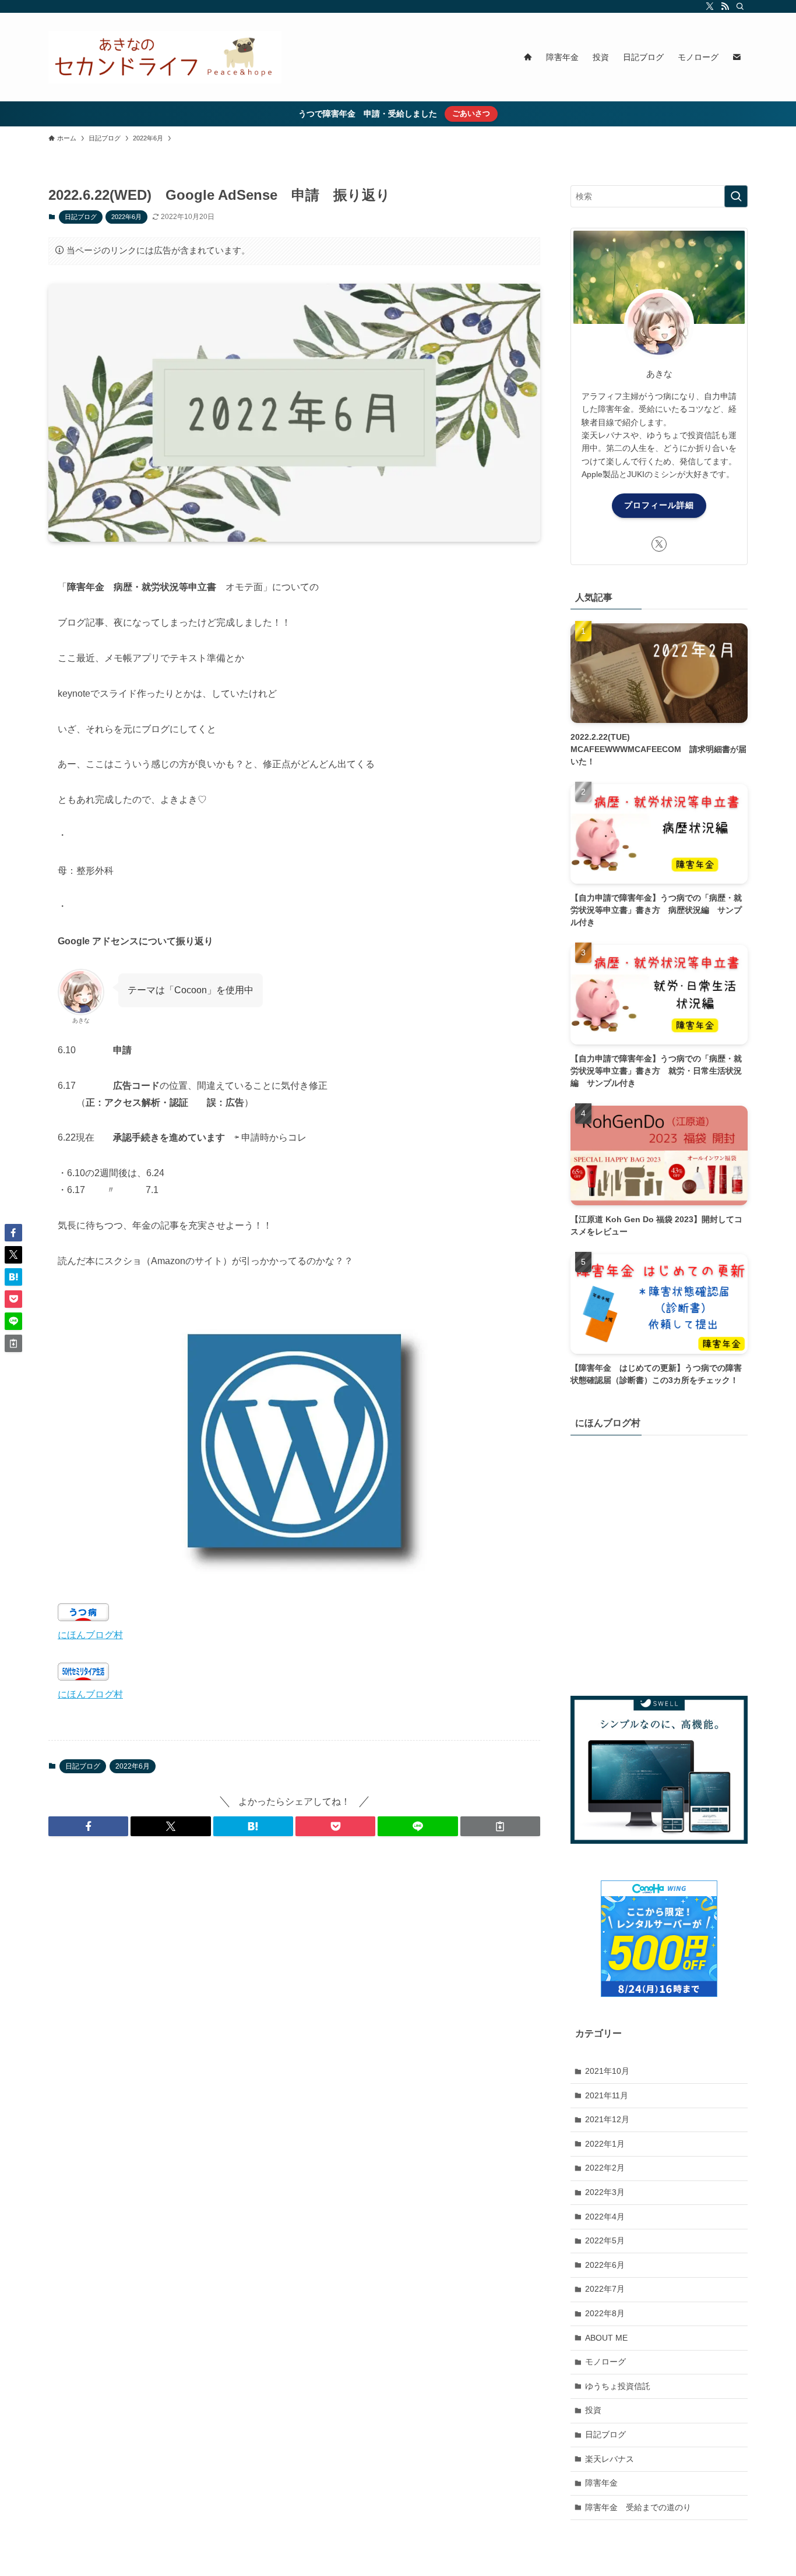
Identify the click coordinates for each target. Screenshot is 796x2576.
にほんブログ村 (90, 1635)
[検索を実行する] (736, 196)
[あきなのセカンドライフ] (165, 57)
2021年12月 (607, 2119)
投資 (593, 2410)
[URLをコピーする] (500, 1826)
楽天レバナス (610, 2458)
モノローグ (605, 2362)
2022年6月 (126, 217)
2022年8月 (605, 2313)
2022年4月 (605, 2216)
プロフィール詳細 (659, 505)
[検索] (740, 6)
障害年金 (601, 2483)
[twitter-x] (710, 6)
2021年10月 (607, 2071)
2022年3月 (605, 2192)
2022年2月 (605, 2168)
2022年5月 (605, 2240)
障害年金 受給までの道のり (638, 2507)
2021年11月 (607, 2095)
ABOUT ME (606, 2337)
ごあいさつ (471, 113)
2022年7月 (605, 2289)
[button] (88, 1826)
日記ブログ (81, 217)
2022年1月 (605, 2144)
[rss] (725, 6)
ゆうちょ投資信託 (618, 2386)
